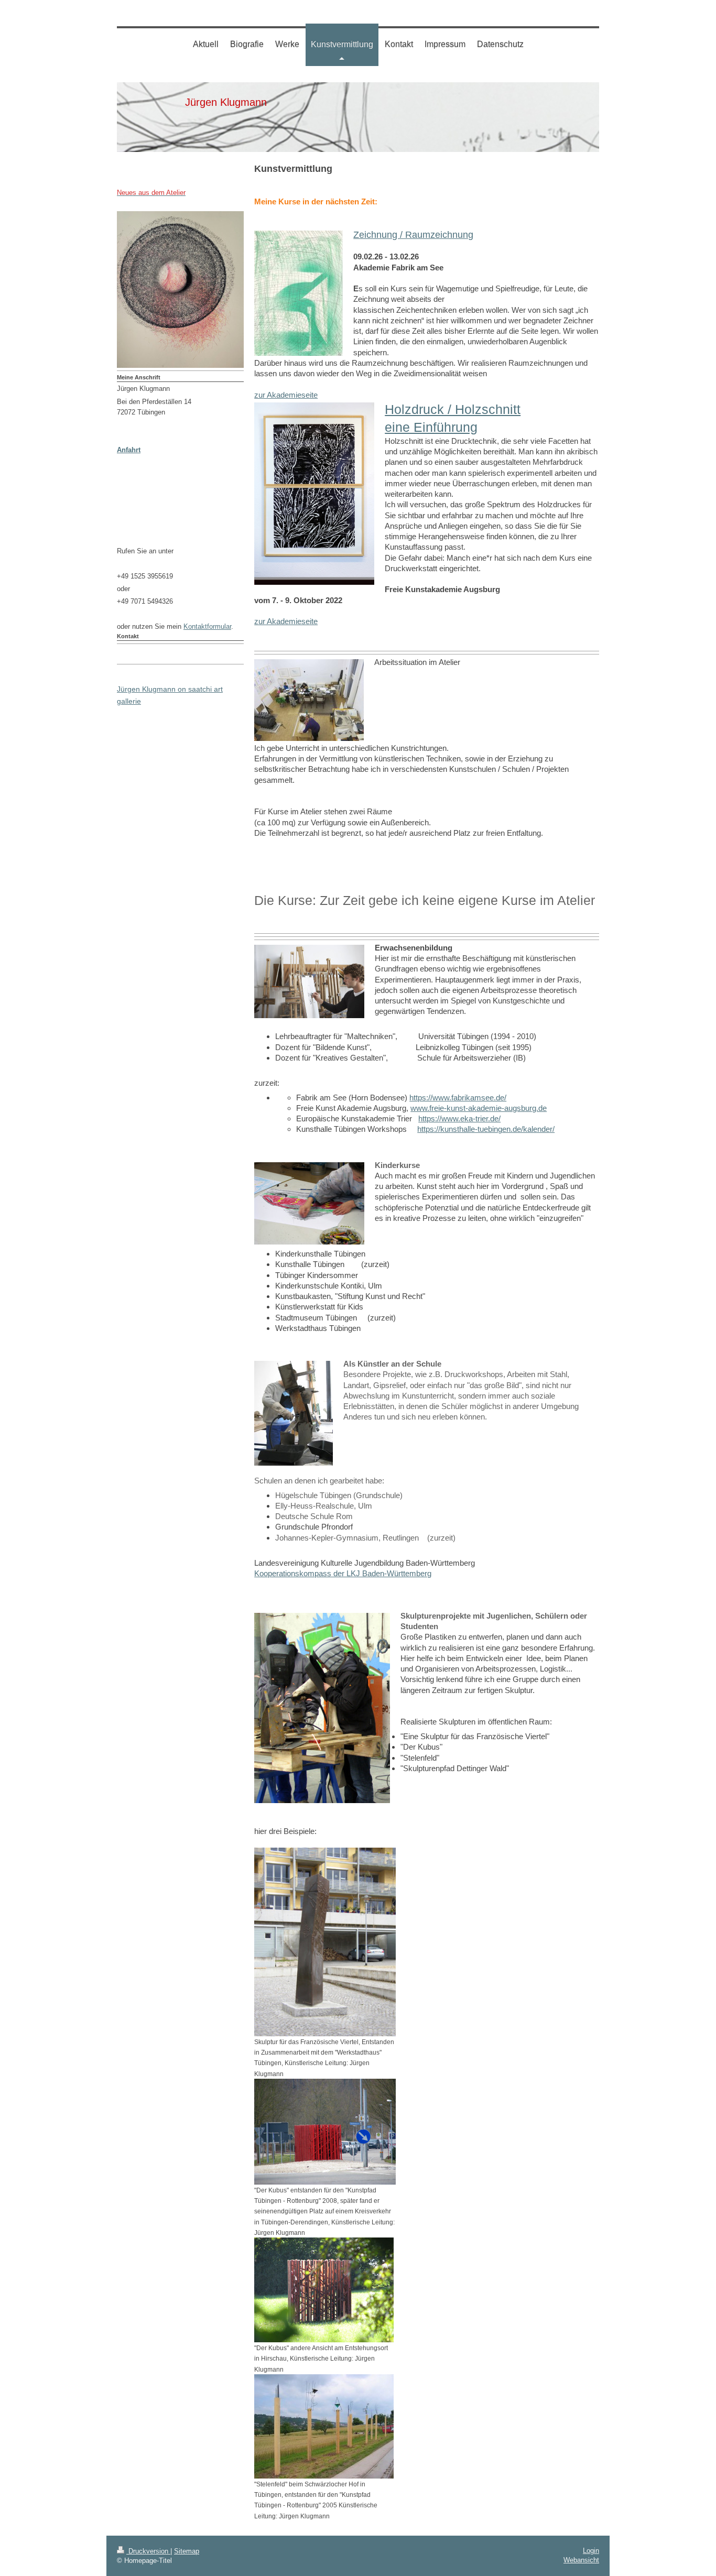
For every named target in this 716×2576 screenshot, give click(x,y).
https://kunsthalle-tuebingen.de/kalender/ (486, 1129)
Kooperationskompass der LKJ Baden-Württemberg (343, 1573)
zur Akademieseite (286, 395)
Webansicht (581, 2560)
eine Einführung (431, 427)
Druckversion (148, 2551)
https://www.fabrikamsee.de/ (458, 1098)
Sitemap (187, 2551)
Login (591, 2551)
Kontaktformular (207, 626)
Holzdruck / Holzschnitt (453, 409)
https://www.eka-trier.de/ (459, 1118)
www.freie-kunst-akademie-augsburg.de (479, 1108)
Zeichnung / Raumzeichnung (413, 235)
